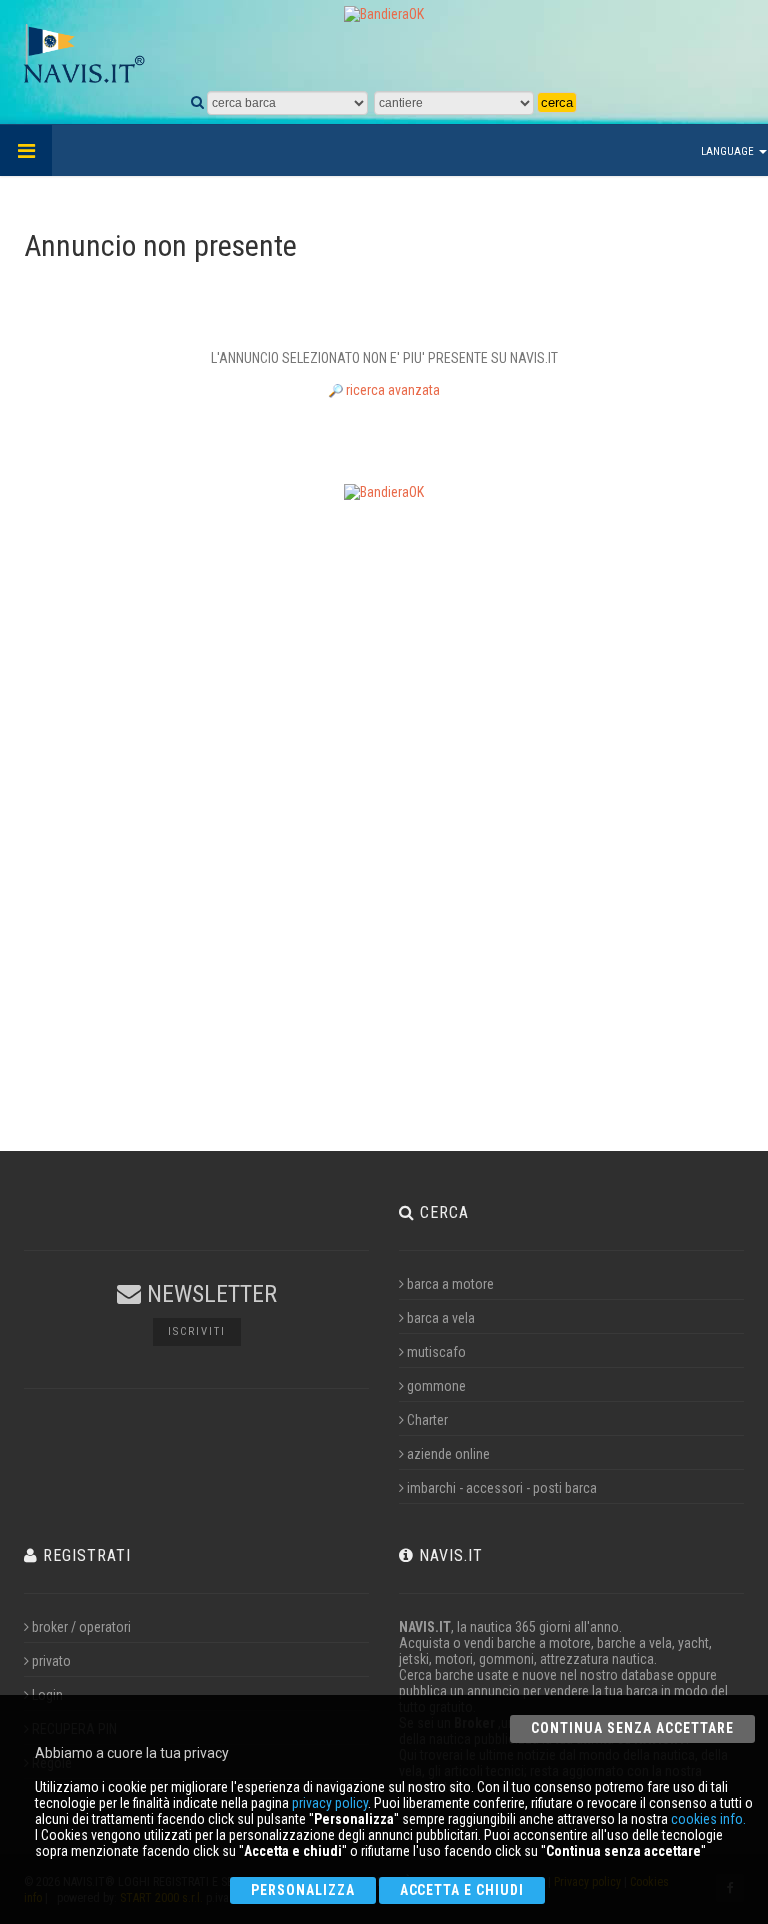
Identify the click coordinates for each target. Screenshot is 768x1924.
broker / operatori (81, 1627)
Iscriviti (197, 1331)
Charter (427, 1420)
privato (51, 1661)
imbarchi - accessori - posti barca (502, 1488)
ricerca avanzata (391, 390)
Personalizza (303, 1890)
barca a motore (450, 1284)
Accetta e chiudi (462, 1890)
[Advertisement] (384, 816)
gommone (436, 1386)
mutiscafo (436, 1352)
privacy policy (330, 1803)
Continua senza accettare (632, 1728)
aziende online (448, 1454)
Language (729, 151)
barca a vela (441, 1318)
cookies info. (708, 1819)
